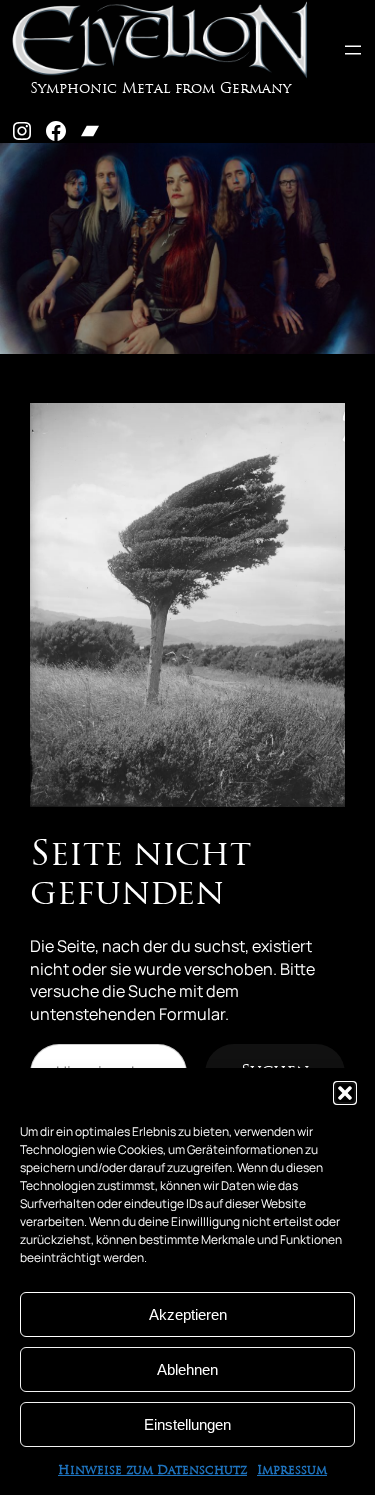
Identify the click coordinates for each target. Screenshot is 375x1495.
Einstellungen (187, 1424)
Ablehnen (187, 1369)
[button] (345, 1093)
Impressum (292, 1471)
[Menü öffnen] (353, 50)
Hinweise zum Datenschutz (152, 1471)
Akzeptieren (188, 1314)
